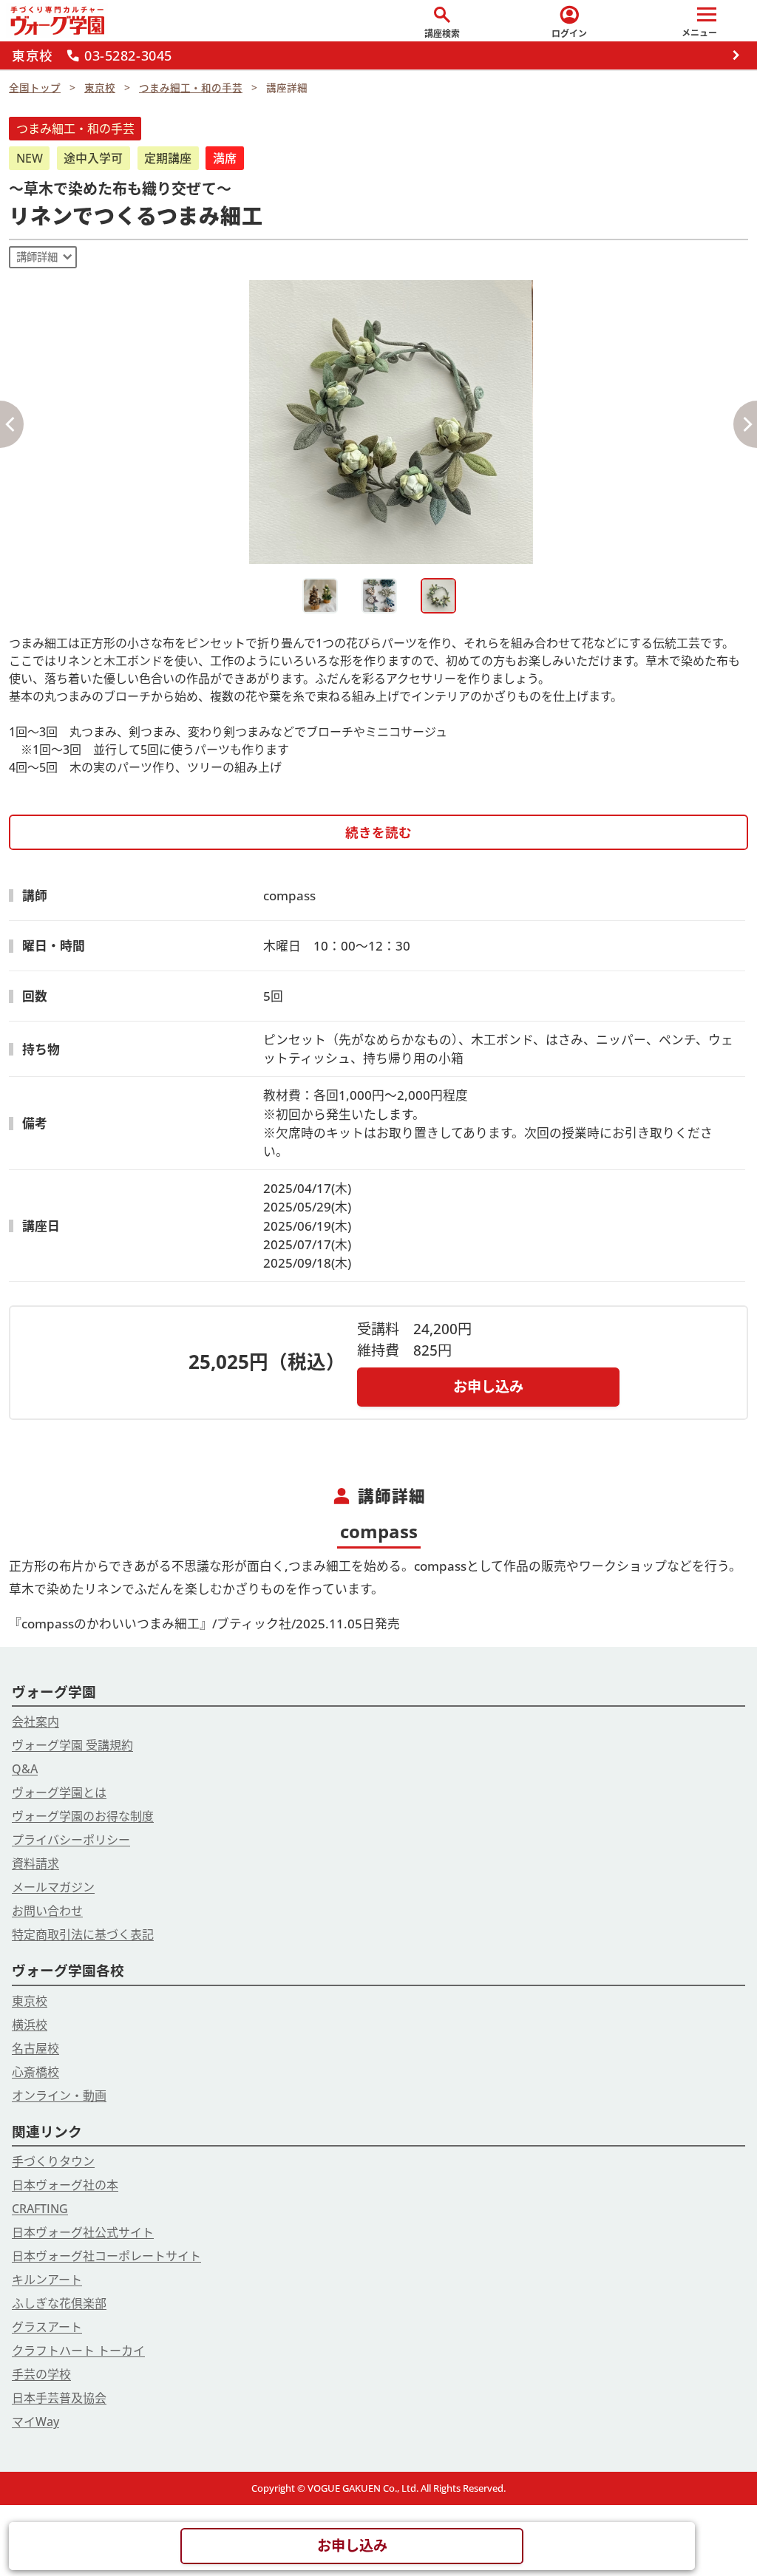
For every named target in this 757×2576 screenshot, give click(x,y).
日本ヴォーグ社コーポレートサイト (106, 2256)
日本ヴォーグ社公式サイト (83, 2232)
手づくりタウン (53, 2161)
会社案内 (35, 1722)
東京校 (30, 2001)
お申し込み (488, 1386)
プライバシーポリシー (71, 1840)
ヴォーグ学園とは (59, 1792)
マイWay (35, 2422)
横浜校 (30, 2025)
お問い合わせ (47, 1911)
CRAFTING (40, 2209)
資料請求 (35, 1863)
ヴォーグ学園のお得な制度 (83, 1816)
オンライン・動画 (59, 2096)
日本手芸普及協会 (59, 2398)
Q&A (25, 1769)
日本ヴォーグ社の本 (65, 2185)
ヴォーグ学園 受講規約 (72, 1745)
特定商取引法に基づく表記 (83, 1934)
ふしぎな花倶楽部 (59, 2303)
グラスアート (47, 2327)
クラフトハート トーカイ (78, 2351)
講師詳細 (37, 257)
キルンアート (47, 2280)
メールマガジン (53, 1887)
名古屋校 (35, 2048)
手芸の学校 (41, 2374)
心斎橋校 (35, 2072)
